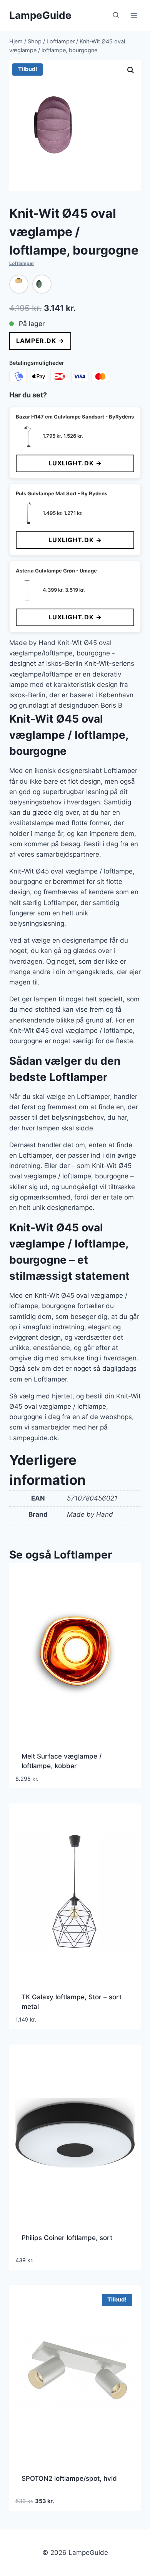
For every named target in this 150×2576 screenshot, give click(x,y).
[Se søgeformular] (116, 15)
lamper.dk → (40, 341)
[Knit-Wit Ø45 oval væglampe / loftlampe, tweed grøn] (42, 284)
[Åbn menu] (134, 15)
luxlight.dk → (75, 463)
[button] (131, 70)
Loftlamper (22, 263)
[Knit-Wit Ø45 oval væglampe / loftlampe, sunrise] (19, 284)
